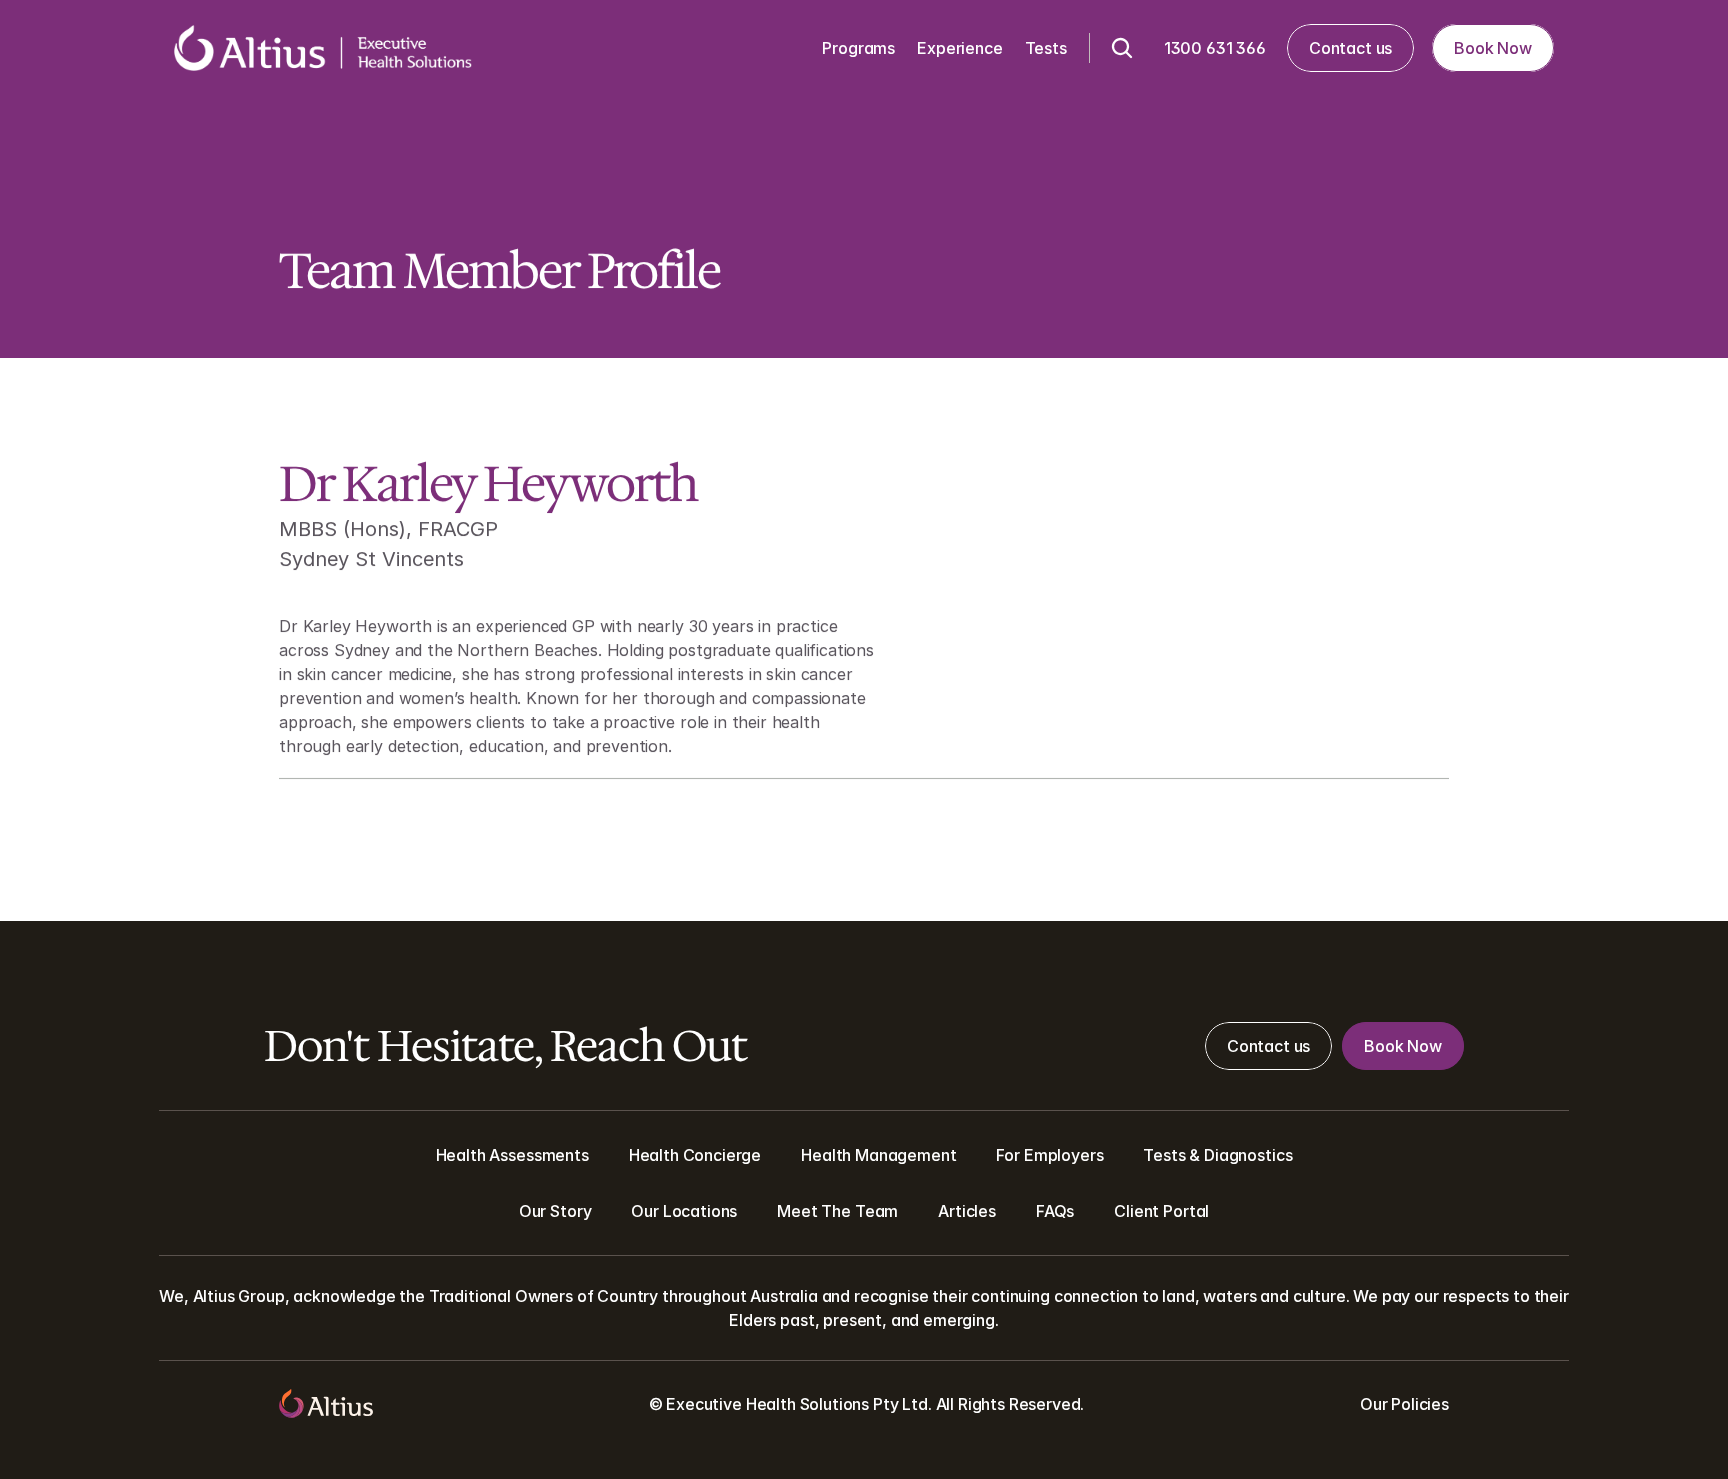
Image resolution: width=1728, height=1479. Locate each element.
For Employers (1049, 1155)
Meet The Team (837, 1211)
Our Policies (1404, 1404)
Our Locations (684, 1211)
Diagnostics (1248, 1155)
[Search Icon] (1122, 48)
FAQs (1055, 1211)
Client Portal (1161, 1211)
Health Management (878, 1155)
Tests (1164, 1155)
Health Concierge (695, 1155)
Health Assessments (512, 1155)
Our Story (555, 1211)
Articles (967, 1211)
